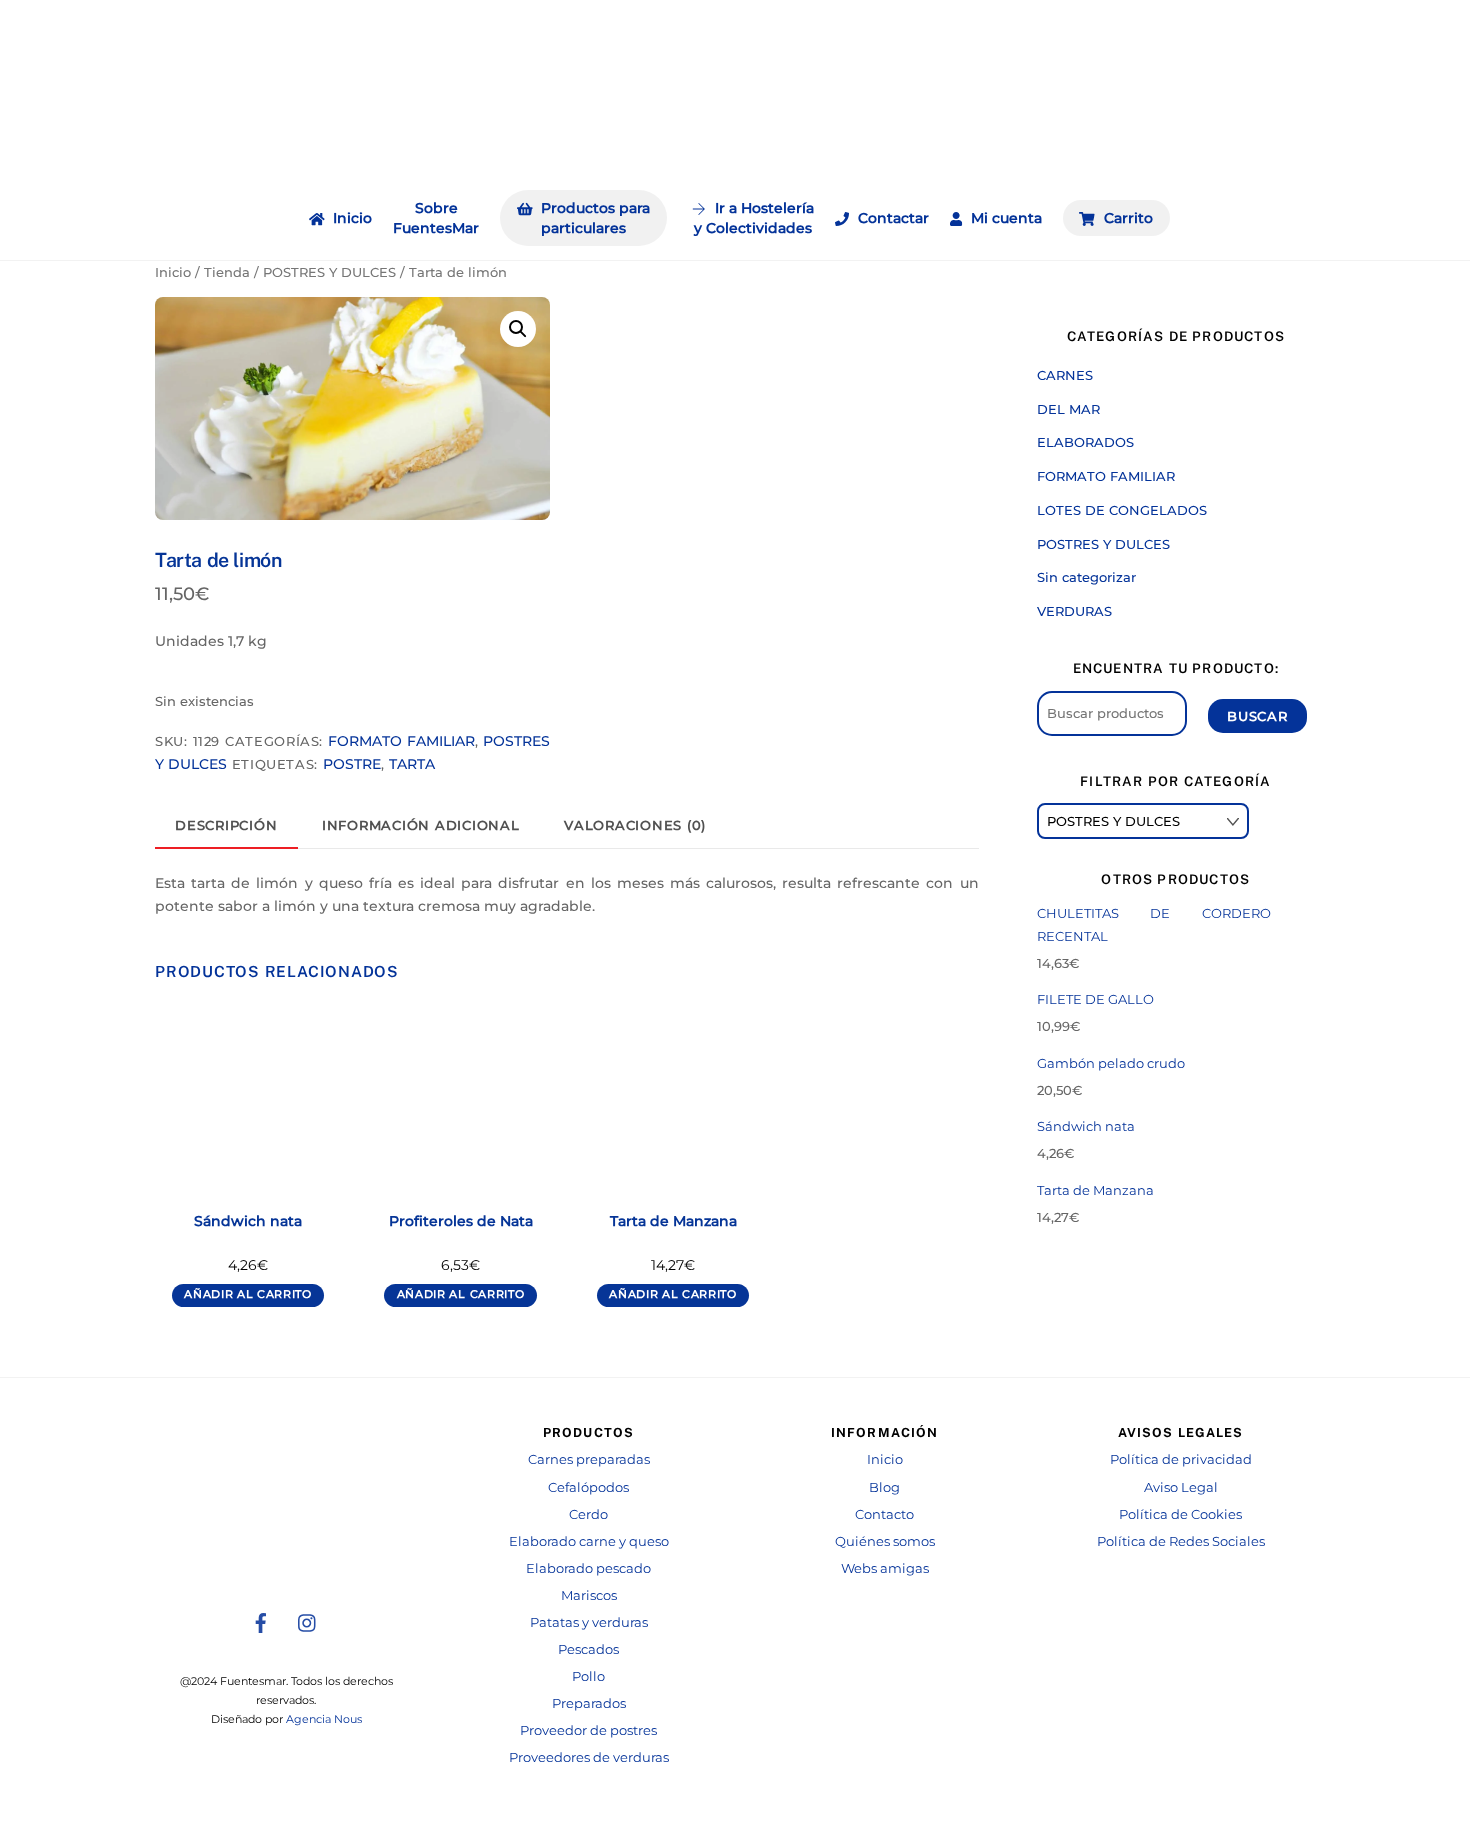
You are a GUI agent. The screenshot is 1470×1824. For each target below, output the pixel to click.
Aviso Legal (1181, 1487)
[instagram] (308, 1620)
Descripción (226, 825)
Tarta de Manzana (673, 1221)
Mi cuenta (1004, 218)
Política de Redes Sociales (1181, 1541)
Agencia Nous (324, 1719)
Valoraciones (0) (635, 825)
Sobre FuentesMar (436, 218)
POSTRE (352, 764)
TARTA (412, 764)
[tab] (226, 826)
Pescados (588, 1649)
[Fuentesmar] (735, 155)
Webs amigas (885, 1568)
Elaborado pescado (588, 1568)
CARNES (1065, 375)
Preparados (589, 1703)
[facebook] (261, 1620)
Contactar (891, 218)
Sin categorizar (1086, 577)
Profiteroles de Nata (461, 1221)
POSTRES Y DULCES (329, 272)
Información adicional (421, 825)
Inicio (350, 218)
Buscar (1257, 716)
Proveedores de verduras (589, 1757)
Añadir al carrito (248, 1294)
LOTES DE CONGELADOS (1122, 510)
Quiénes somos (885, 1541)
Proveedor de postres (588, 1730)
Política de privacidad (1181, 1459)
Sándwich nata (248, 1221)
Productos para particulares (593, 218)
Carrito (1126, 218)
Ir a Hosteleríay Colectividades (754, 218)
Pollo (588, 1676)
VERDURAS (1074, 611)
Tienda (227, 272)
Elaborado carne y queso (589, 1541)
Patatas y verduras (589, 1622)
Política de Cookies (1180, 1514)
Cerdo (588, 1514)
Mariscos (589, 1595)
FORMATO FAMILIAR (401, 741)
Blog (884, 1487)
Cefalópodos (588, 1487)
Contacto (884, 1514)
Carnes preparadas (589, 1459)
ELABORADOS (1085, 442)
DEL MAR (1068, 409)
